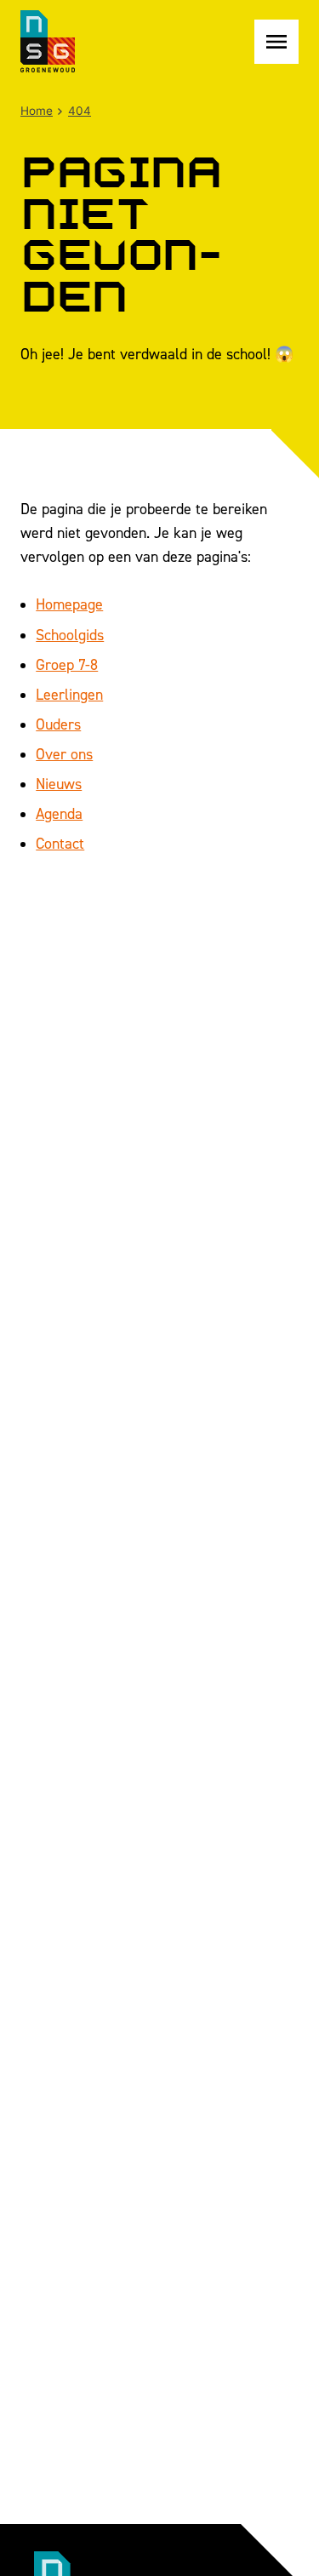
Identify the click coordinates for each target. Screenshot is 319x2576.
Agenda (59, 813)
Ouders (58, 724)
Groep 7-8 (67, 664)
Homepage (69, 604)
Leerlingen (69, 694)
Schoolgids (70, 635)
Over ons (64, 754)
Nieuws (59, 784)
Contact (60, 843)
